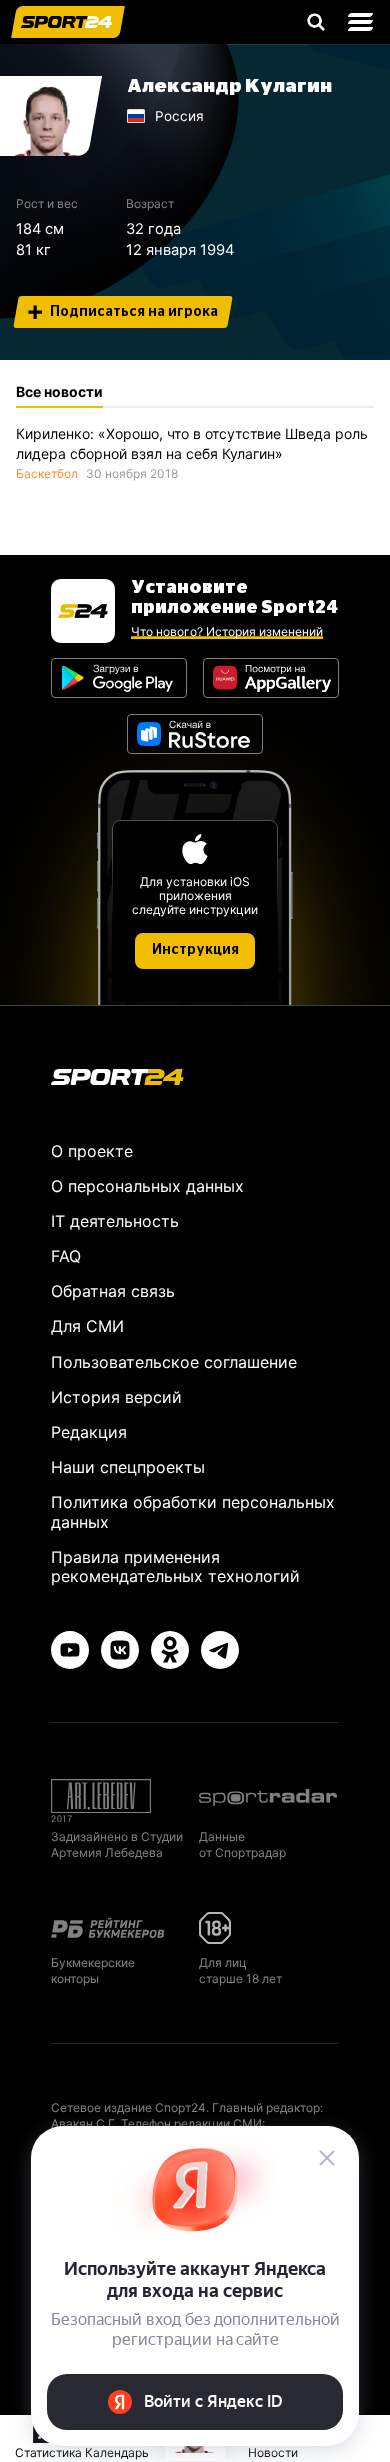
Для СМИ (87, 1326)
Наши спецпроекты (128, 1467)
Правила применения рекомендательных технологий (175, 1566)
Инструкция (195, 950)
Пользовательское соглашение (174, 1362)
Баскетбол (47, 473)
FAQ (66, 1256)
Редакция (89, 1432)
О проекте (92, 1151)
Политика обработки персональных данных (193, 1511)
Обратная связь (113, 1291)
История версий (116, 1397)
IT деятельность (115, 1221)
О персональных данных (147, 1186)
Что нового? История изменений (227, 631)
